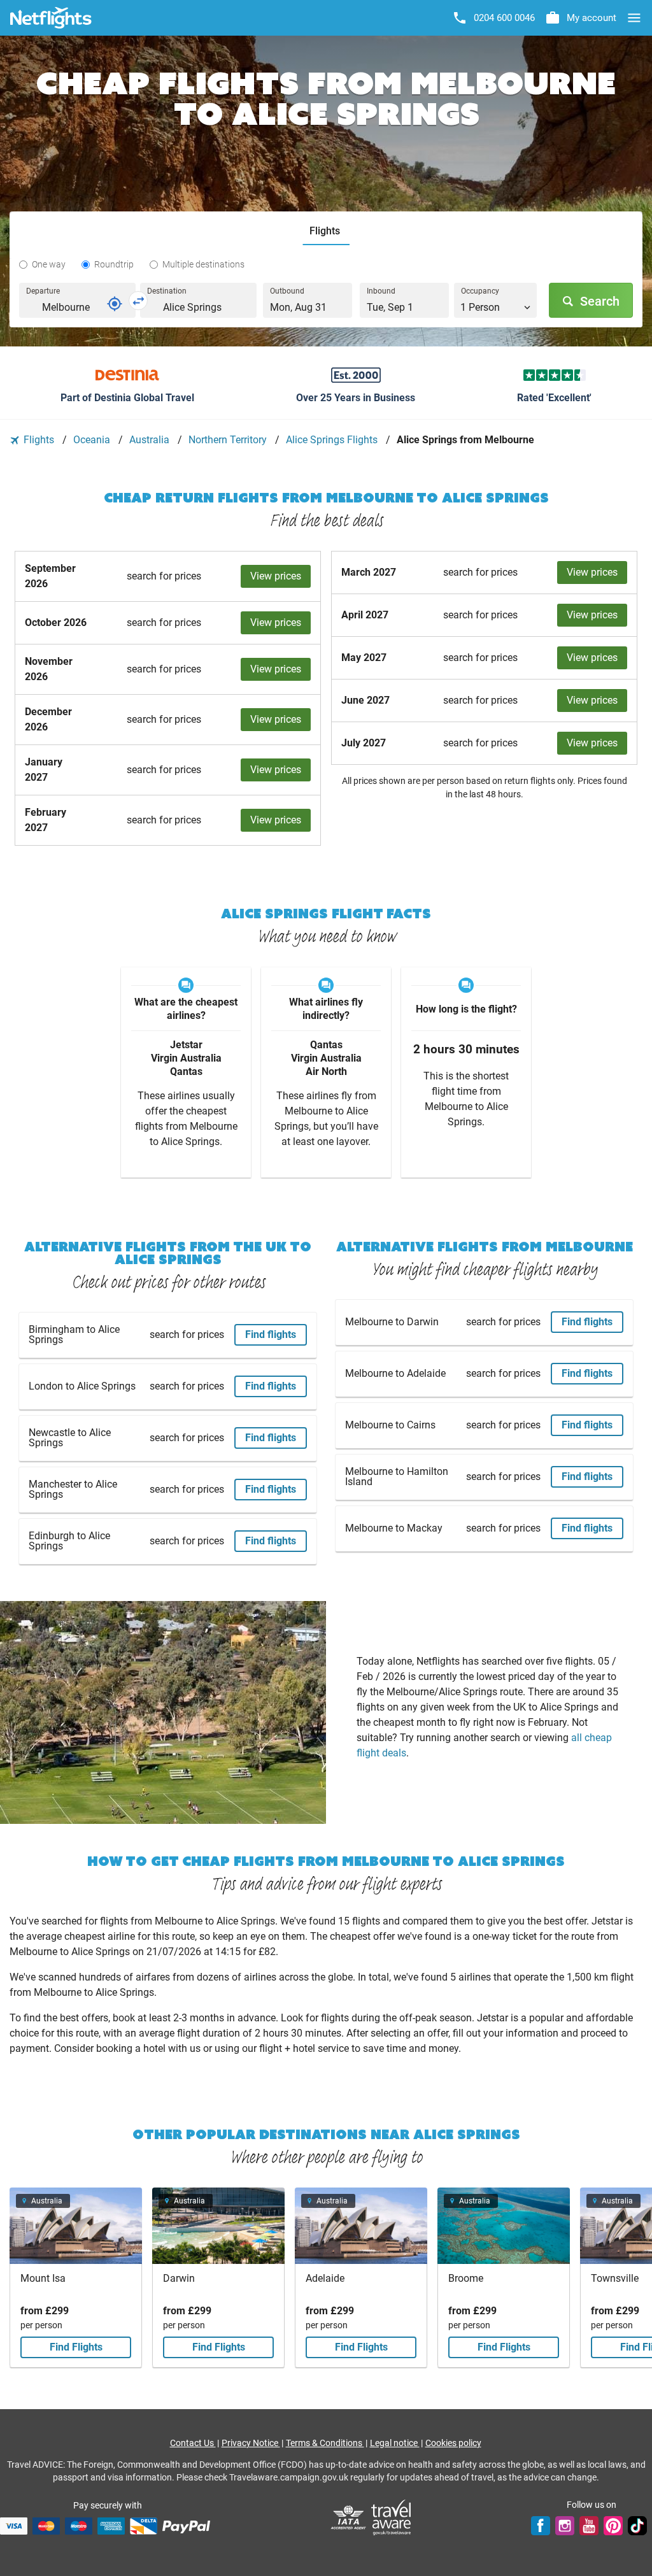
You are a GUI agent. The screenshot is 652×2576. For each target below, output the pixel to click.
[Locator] (115, 304)
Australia (151, 440)
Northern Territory (229, 440)
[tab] (326, 231)
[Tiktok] (637, 2526)
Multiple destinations (203, 264)
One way (49, 264)
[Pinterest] (613, 2526)
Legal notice (395, 2443)
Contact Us (193, 2443)
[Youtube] (589, 2526)
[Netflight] (51, 18)
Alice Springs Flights (333, 440)
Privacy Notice (251, 2443)
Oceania (93, 440)
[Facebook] (541, 2526)
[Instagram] (565, 2526)
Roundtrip (114, 264)
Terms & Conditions (325, 2443)
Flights (39, 440)
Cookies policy (453, 2443)
